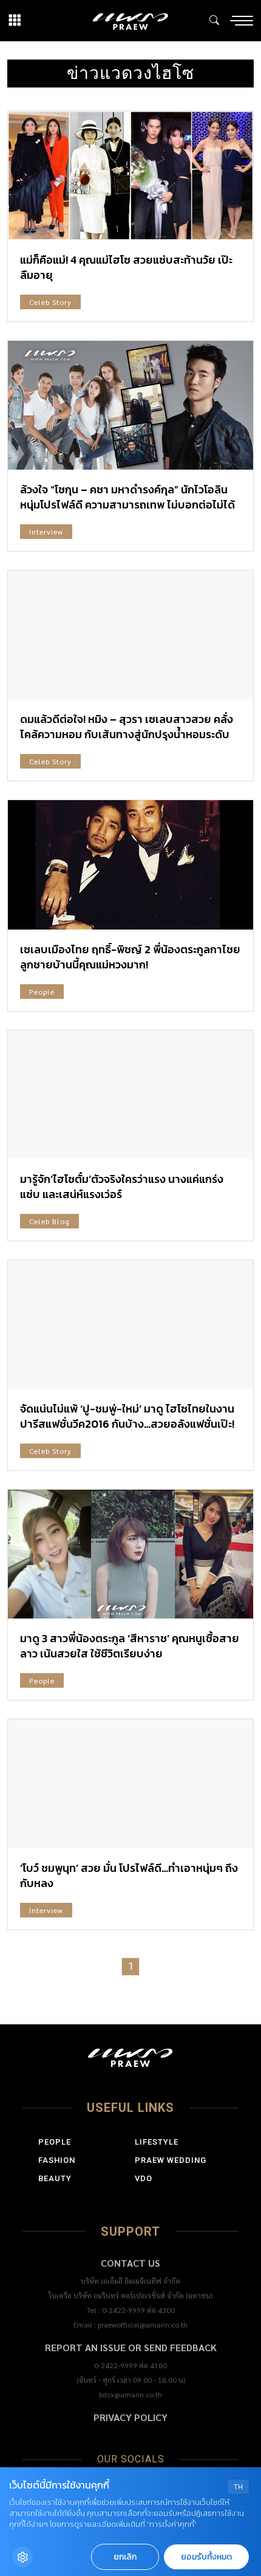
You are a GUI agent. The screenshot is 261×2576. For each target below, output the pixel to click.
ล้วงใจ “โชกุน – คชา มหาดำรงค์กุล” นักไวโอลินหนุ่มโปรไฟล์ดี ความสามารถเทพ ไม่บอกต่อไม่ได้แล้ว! (127, 505)
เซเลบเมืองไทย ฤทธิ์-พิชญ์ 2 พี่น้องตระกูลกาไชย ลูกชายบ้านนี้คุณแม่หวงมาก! (130, 957)
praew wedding (171, 2160)
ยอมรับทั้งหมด (206, 2557)
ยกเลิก (125, 2557)
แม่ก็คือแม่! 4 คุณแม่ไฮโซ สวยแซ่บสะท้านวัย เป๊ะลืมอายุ (126, 267)
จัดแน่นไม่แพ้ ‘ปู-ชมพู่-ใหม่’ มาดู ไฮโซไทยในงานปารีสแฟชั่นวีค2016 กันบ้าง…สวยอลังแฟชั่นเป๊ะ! (127, 1416)
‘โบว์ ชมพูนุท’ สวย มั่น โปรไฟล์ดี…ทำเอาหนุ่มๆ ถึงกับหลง (129, 1875)
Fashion (57, 2160)
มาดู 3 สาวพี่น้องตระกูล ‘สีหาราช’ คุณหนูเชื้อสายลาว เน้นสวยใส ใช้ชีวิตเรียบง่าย (130, 1646)
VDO (144, 2178)
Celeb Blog (49, 1221)
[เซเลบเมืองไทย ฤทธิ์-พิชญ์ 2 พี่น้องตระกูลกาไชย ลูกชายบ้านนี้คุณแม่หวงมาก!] (130, 865)
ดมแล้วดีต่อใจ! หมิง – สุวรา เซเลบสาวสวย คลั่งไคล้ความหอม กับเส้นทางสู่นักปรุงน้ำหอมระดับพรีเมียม (127, 734)
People (42, 992)
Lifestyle (157, 2142)
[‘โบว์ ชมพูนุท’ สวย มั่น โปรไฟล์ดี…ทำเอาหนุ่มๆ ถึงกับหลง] (130, 1784)
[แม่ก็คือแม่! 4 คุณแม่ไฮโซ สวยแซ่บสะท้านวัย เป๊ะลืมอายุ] (130, 176)
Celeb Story (50, 302)
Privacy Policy (130, 2417)
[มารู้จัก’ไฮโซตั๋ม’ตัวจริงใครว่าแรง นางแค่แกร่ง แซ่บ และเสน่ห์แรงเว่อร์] (130, 1095)
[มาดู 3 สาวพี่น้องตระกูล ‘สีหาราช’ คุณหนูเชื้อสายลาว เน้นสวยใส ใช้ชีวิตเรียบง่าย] (130, 1554)
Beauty (55, 2178)
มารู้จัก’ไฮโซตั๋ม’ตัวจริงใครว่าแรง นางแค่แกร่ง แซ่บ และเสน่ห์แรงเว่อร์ (122, 1187)
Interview (46, 532)
